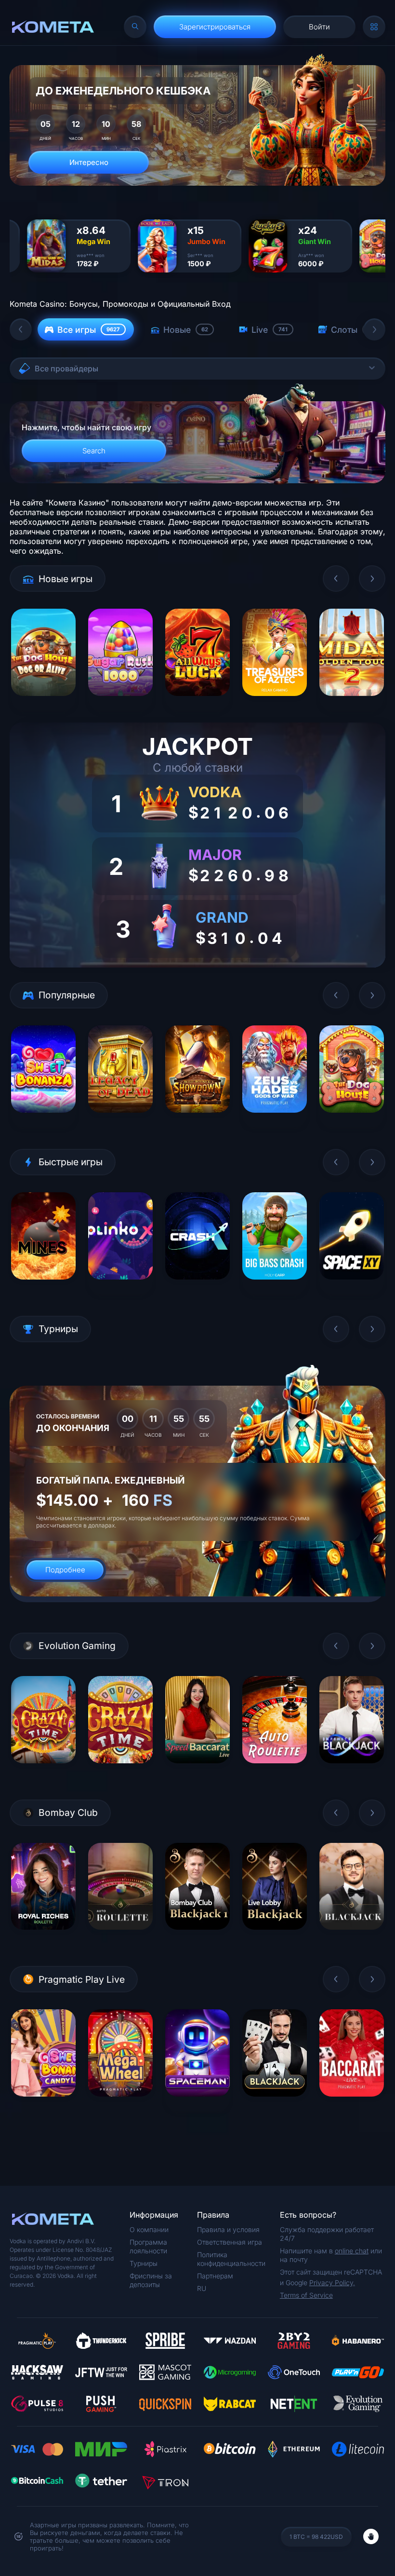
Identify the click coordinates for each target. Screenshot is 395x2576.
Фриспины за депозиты (151, 2280)
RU (202, 2288)
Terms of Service (306, 2295)
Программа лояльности (148, 2246)
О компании (149, 2229)
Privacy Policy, (332, 2283)
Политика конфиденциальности (231, 2259)
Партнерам (215, 2276)
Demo (44, 703)
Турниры (144, 2263)
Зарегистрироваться (215, 27)
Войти (319, 27)
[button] (21, 329)
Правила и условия (228, 2229)
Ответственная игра (230, 2242)
